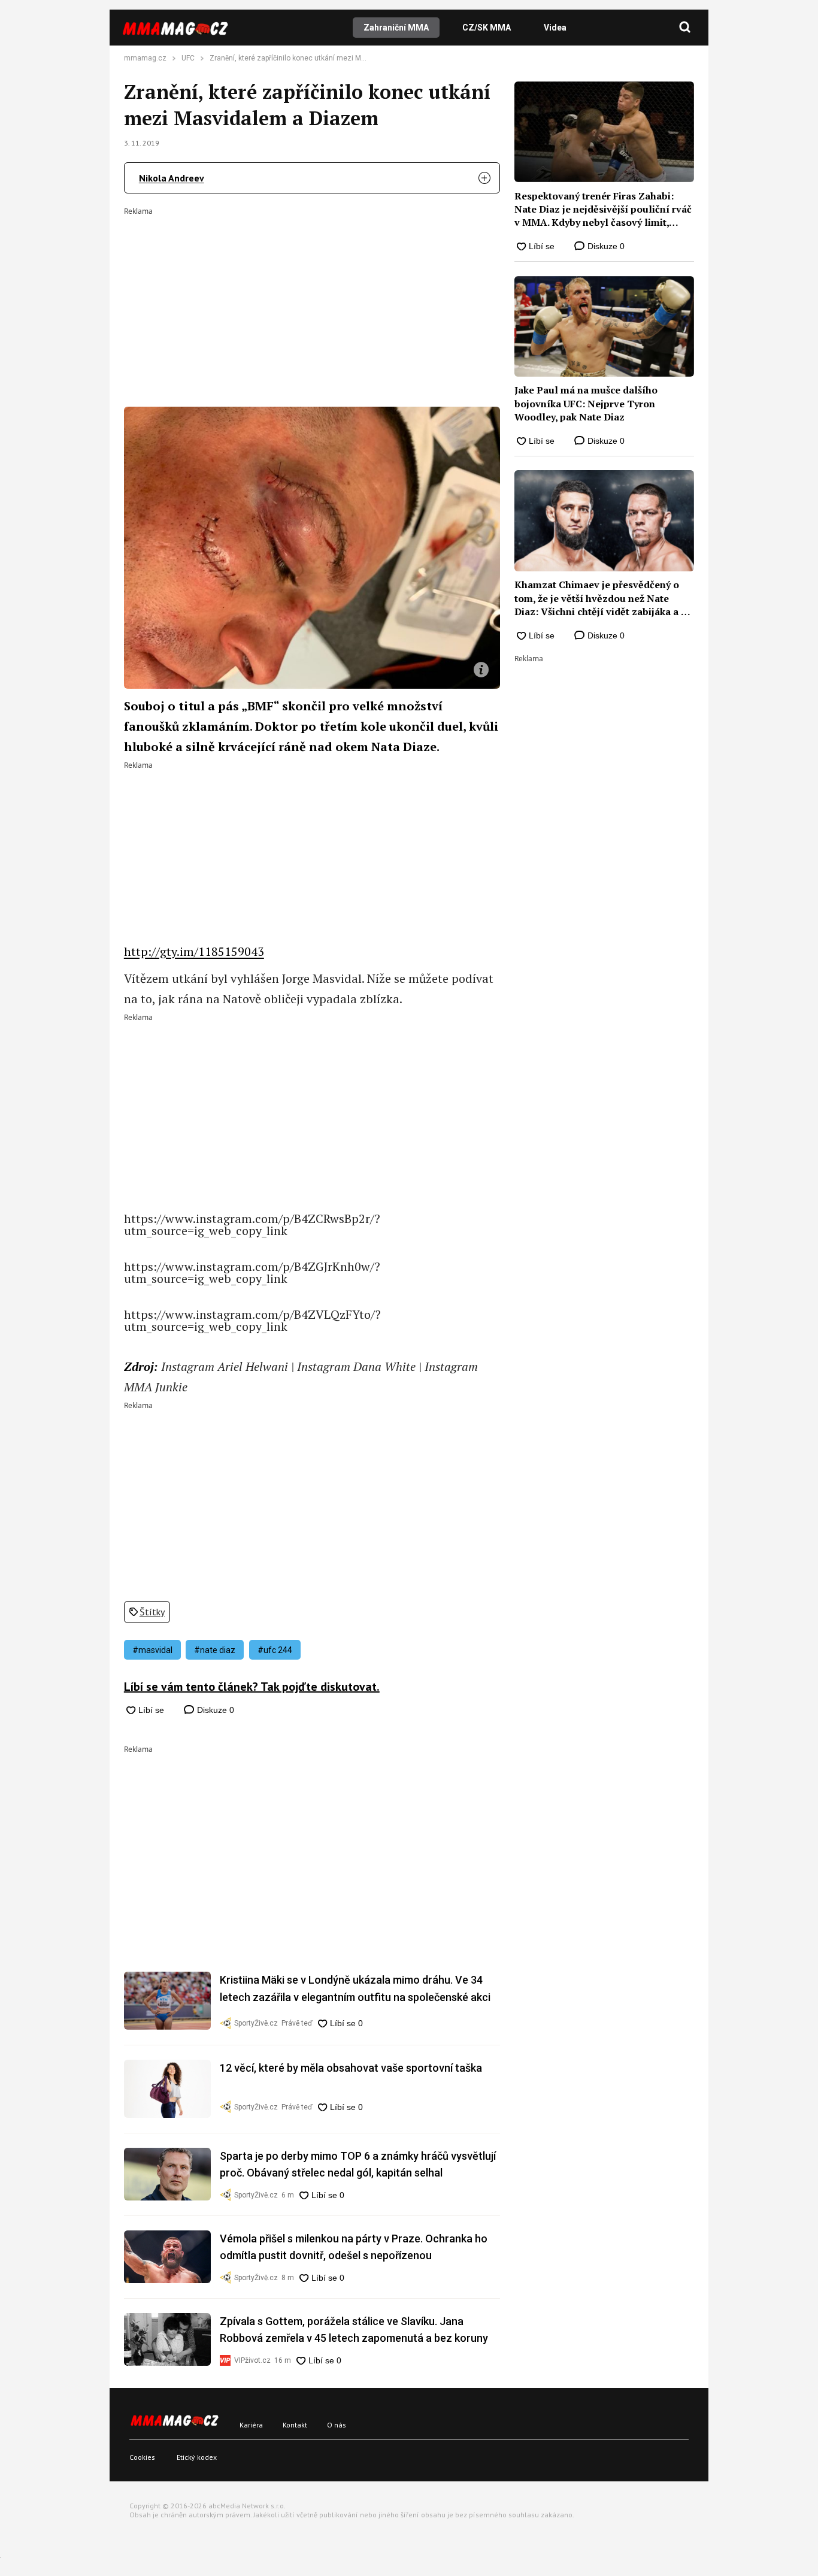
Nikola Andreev (172, 178)
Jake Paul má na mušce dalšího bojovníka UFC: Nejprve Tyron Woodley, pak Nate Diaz (586, 403)
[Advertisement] (312, 299)
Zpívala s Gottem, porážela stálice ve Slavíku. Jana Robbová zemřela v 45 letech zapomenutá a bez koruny (354, 2330)
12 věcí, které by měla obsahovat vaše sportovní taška (351, 2068)
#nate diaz (215, 1650)
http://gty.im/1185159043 (194, 951)
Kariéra (251, 2425)
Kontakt (295, 2425)
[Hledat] (685, 28)
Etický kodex (197, 2457)
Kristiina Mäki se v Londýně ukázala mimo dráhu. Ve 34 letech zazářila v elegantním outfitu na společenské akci (355, 1988)
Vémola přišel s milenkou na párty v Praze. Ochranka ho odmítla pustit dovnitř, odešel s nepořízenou (354, 2247)
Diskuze (214, 1710)
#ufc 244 (275, 1650)
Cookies (142, 2457)
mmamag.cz (145, 58)
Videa (555, 28)
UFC (188, 58)
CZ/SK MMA (487, 28)
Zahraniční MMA (396, 28)
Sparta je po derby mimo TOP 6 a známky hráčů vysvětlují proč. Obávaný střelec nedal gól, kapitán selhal (358, 2164)
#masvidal (152, 1650)
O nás (337, 2425)
